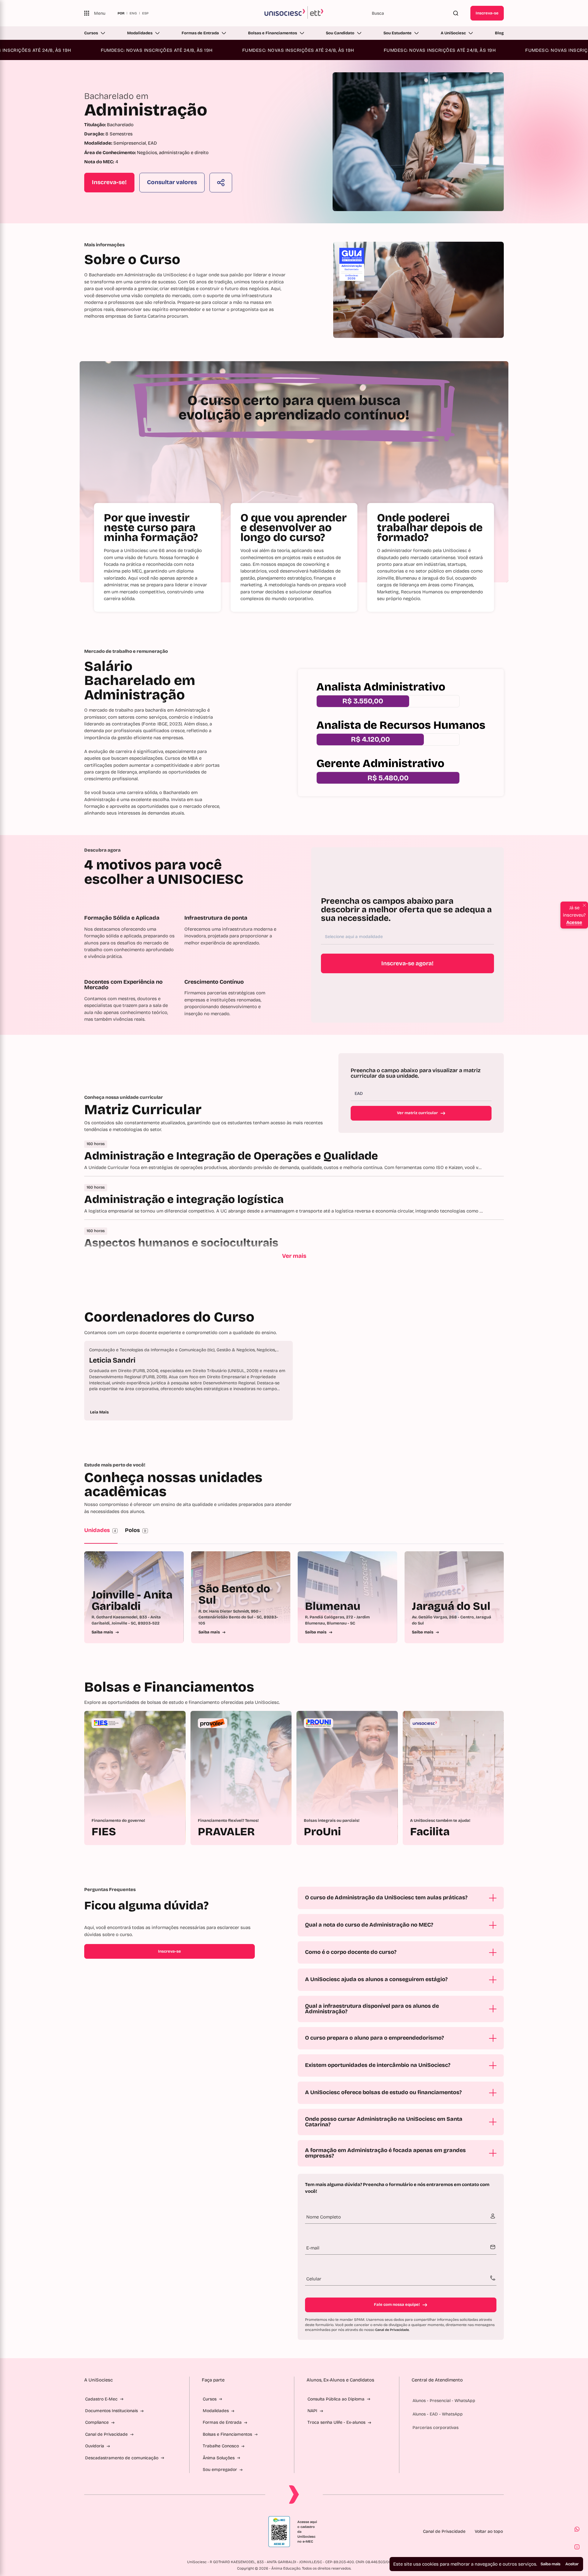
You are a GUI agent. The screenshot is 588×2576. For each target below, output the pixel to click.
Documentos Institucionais (111, 2411)
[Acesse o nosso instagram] (101, 2532)
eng (133, 13)
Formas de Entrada (200, 33)
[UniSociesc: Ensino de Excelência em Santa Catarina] (294, 13)
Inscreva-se (487, 13)
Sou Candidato (340, 33)
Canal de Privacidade (392, 2330)
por (121, 13)
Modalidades (140, 33)
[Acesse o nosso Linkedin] (116, 2532)
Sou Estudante (398, 33)
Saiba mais (550, 2564)
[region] (294, 1381)
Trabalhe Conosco (221, 2446)
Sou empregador (220, 2470)
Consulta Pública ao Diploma (336, 2399)
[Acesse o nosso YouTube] (145, 2532)
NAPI (312, 2411)
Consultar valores (172, 182)
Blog (499, 33)
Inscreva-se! (109, 182)
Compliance (97, 2422)
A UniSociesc (453, 33)
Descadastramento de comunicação (122, 2458)
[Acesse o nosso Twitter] (131, 2532)
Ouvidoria (95, 2446)
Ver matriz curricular (417, 1113)
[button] (577, 2529)
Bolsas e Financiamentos (273, 33)
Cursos (91, 33)
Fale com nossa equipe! (397, 2305)
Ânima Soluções (219, 2458)
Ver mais (294, 1256)
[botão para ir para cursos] (286, 202)
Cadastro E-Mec (101, 2399)
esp (145, 13)
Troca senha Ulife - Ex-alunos (336, 2422)
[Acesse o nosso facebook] (87, 2532)
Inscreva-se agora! (407, 963)
